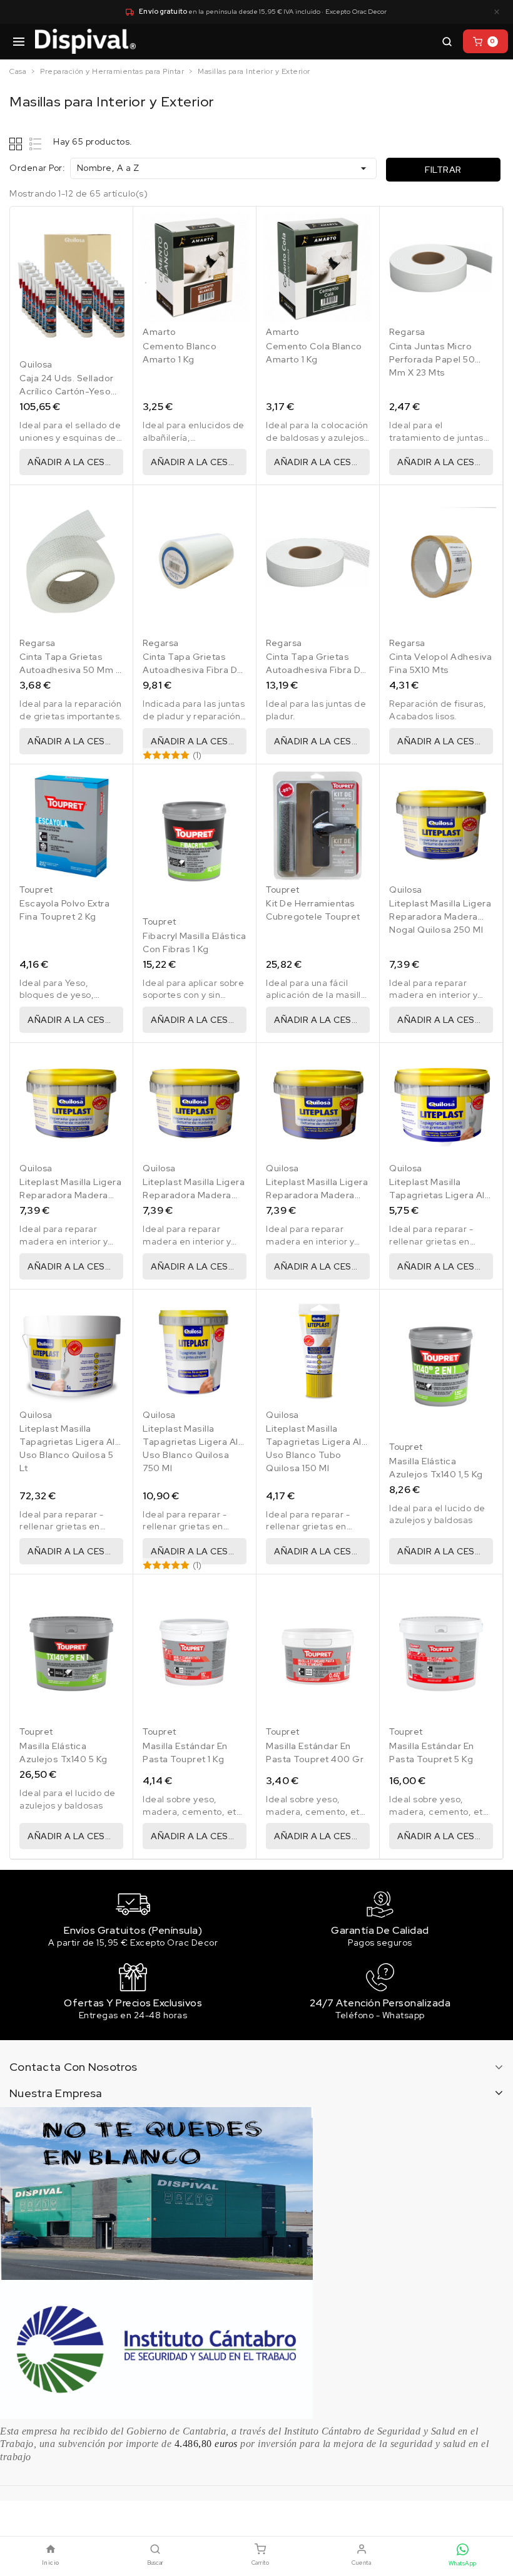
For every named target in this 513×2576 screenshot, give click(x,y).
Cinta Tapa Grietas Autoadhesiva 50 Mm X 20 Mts (70, 670)
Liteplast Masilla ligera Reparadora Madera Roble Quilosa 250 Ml (194, 1195)
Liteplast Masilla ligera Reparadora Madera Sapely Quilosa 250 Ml (317, 1195)
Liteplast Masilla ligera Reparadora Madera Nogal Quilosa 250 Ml (440, 916)
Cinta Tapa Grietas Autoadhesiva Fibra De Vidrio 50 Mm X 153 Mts (317, 670)
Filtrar (443, 170)
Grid (17, 144)
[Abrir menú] (19, 41)
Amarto (159, 332)
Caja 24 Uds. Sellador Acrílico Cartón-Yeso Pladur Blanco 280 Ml (67, 391)
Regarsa (407, 332)
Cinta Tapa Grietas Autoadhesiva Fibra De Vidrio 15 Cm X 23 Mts (193, 670)
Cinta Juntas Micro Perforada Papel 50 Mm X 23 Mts (432, 359)
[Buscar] (447, 41)
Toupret (36, 890)
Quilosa (36, 364)
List (36, 144)
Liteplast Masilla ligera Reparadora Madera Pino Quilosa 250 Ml (70, 1195)
